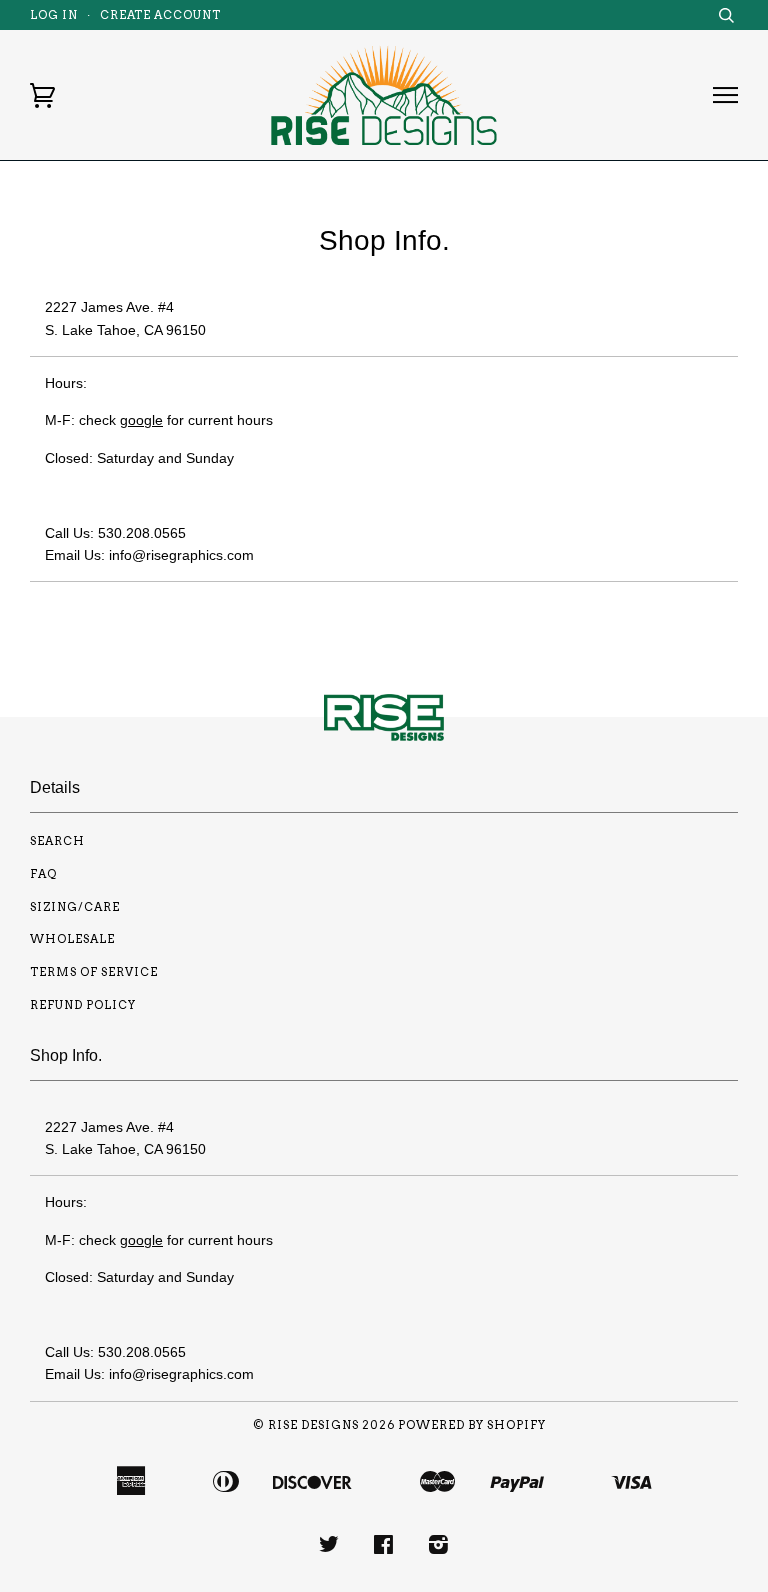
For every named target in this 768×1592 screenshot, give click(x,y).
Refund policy (83, 1005)
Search (57, 841)
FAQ (43, 874)
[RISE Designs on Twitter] (329, 1548)
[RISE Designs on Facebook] (384, 1548)
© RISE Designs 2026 (324, 1425)
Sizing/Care (75, 907)
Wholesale (72, 939)
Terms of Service (94, 972)
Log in (54, 15)
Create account (160, 15)
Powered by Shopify (472, 1425)
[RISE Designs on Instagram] (439, 1548)
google (141, 420)
